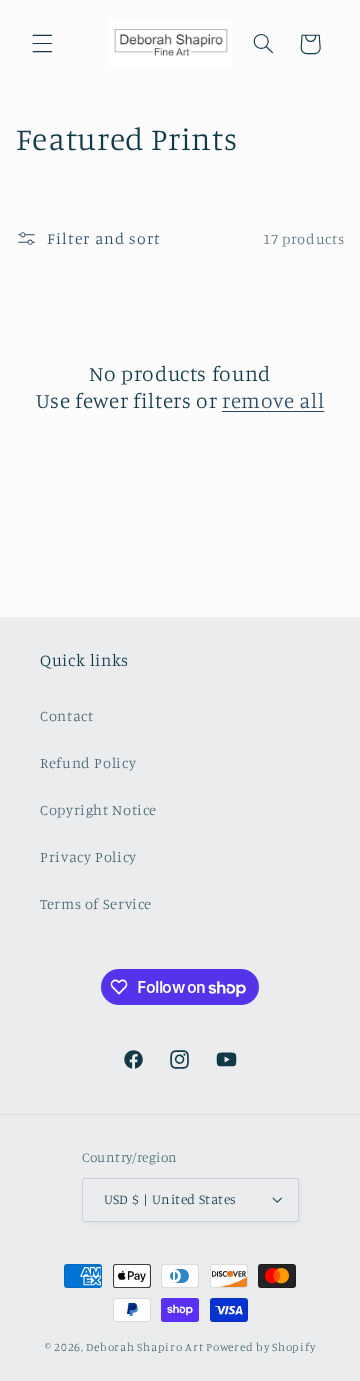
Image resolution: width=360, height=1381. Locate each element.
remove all (273, 400)
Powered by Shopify (260, 1347)
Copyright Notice (98, 809)
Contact (66, 715)
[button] (42, 44)
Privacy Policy (88, 856)
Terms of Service (96, 903)
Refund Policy (88, 762)
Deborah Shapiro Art (144, 1347)
